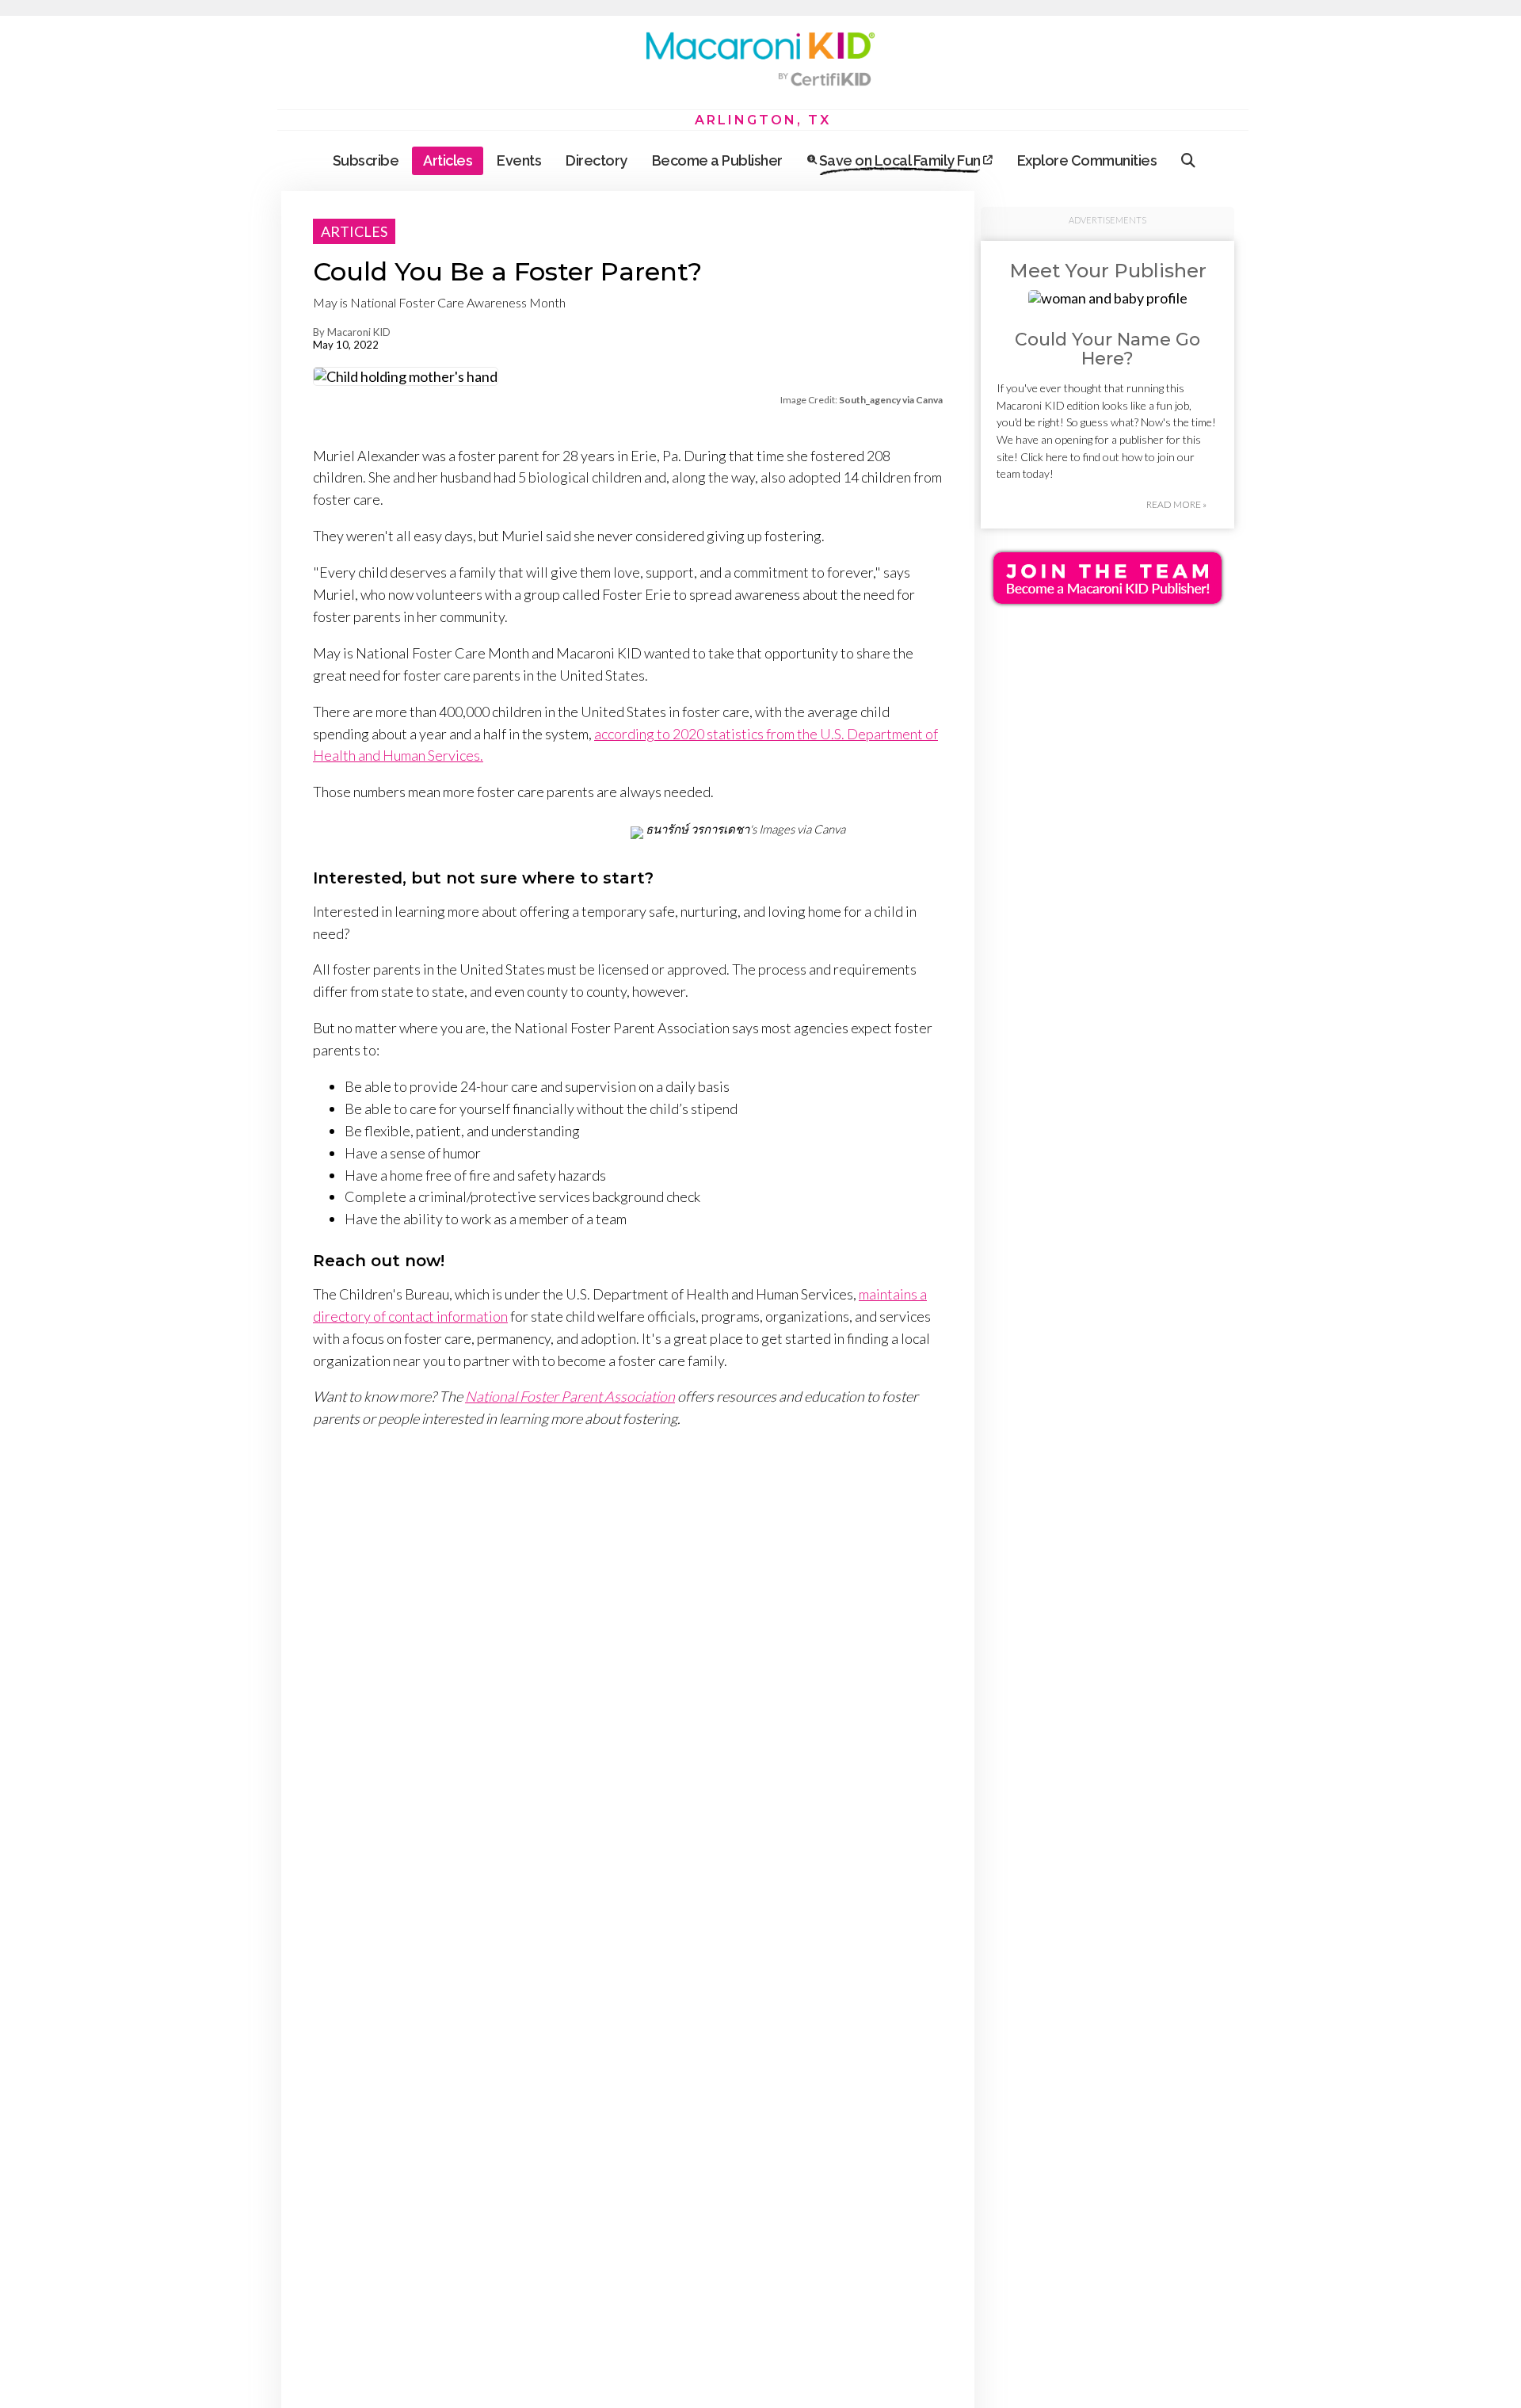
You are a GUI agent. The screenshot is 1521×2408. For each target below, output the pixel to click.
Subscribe (366, 160)
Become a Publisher (717, 160)
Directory (597, 160)
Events (519, 160)
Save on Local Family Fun (900, 160)
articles (354, 231)
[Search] (1188, 161)
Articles (448, 160)
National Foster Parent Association (570, 1396)
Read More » (1176, 504)
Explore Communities (1087, 160)
